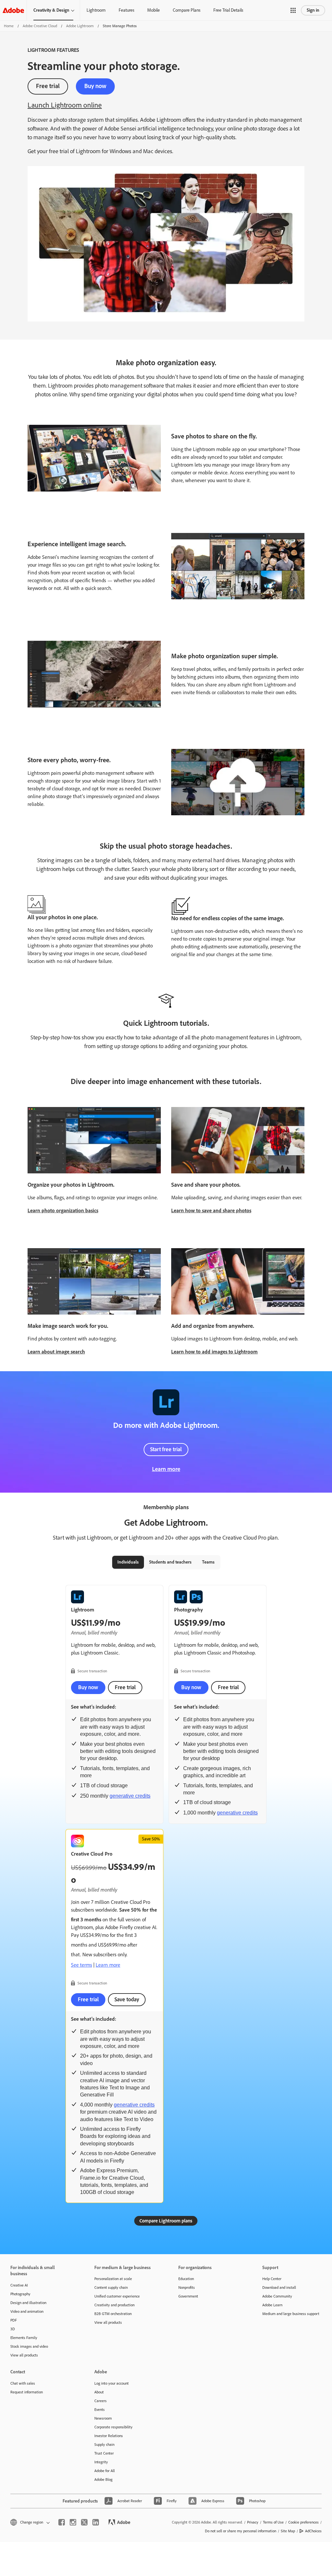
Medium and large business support (291, 2314)
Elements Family (24, 2338)
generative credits (130, 1796)
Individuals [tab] (128, 1562)
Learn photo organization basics (63, 1210)
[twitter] (84, 2522)
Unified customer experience (117, 2296)
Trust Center (104, 2453)
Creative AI (19, 2285)
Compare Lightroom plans (166, 2221)
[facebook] (62, 2522)
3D (13, 2329)
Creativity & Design (51, 10)
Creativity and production (114, 2305)
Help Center (272, 2279)
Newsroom (103, 2418)
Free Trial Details (228, 10)
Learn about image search (56, 1352)
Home (9, 26)
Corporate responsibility (113, 2427)
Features (126, 10)
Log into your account (112, 2383)
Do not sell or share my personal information (241, 2531)
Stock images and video (29, 2346)
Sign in (313, 10)
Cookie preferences (303, 2522)
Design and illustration (28, 2303)
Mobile (154, 10)
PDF (14, 2320)
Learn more (166, 1469)
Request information (27, 2392)
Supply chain (104, 2445)
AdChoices (313, 2531)
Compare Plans (187, 10)
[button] (293, 10)
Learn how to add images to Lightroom (214, 1352)
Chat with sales (23, 2383)
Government (188, 2296)
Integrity (101, 2462)
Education (186, 2279)
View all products (24, 2355)
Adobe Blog (103, 2480)
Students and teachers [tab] (170, 1562)
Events (100, 2410)
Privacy (253, 2522)
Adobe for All (105, 2471)
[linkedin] (96, 2522)
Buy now (95, 86)
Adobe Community (277, 2296)
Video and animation (27, 2311)
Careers (101, 2401)
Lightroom (96, 10)
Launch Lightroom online (65, 105)
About (99, 2392)
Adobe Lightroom (80, 26)
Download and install (279, 2288)
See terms (82, 1965)
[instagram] (73, 2522)
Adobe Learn (272, 2305)
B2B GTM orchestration (113, 2314)
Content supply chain (111, 2288)
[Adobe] (13, 10)
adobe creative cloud (40, 26)
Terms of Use (273, 2522)
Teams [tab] (208, 1562)
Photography (20, 2294)
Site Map (288, 2531)
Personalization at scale (113, 2279)
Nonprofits (187, 2288)
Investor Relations (109, 2436)
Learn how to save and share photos (211, 1210)
